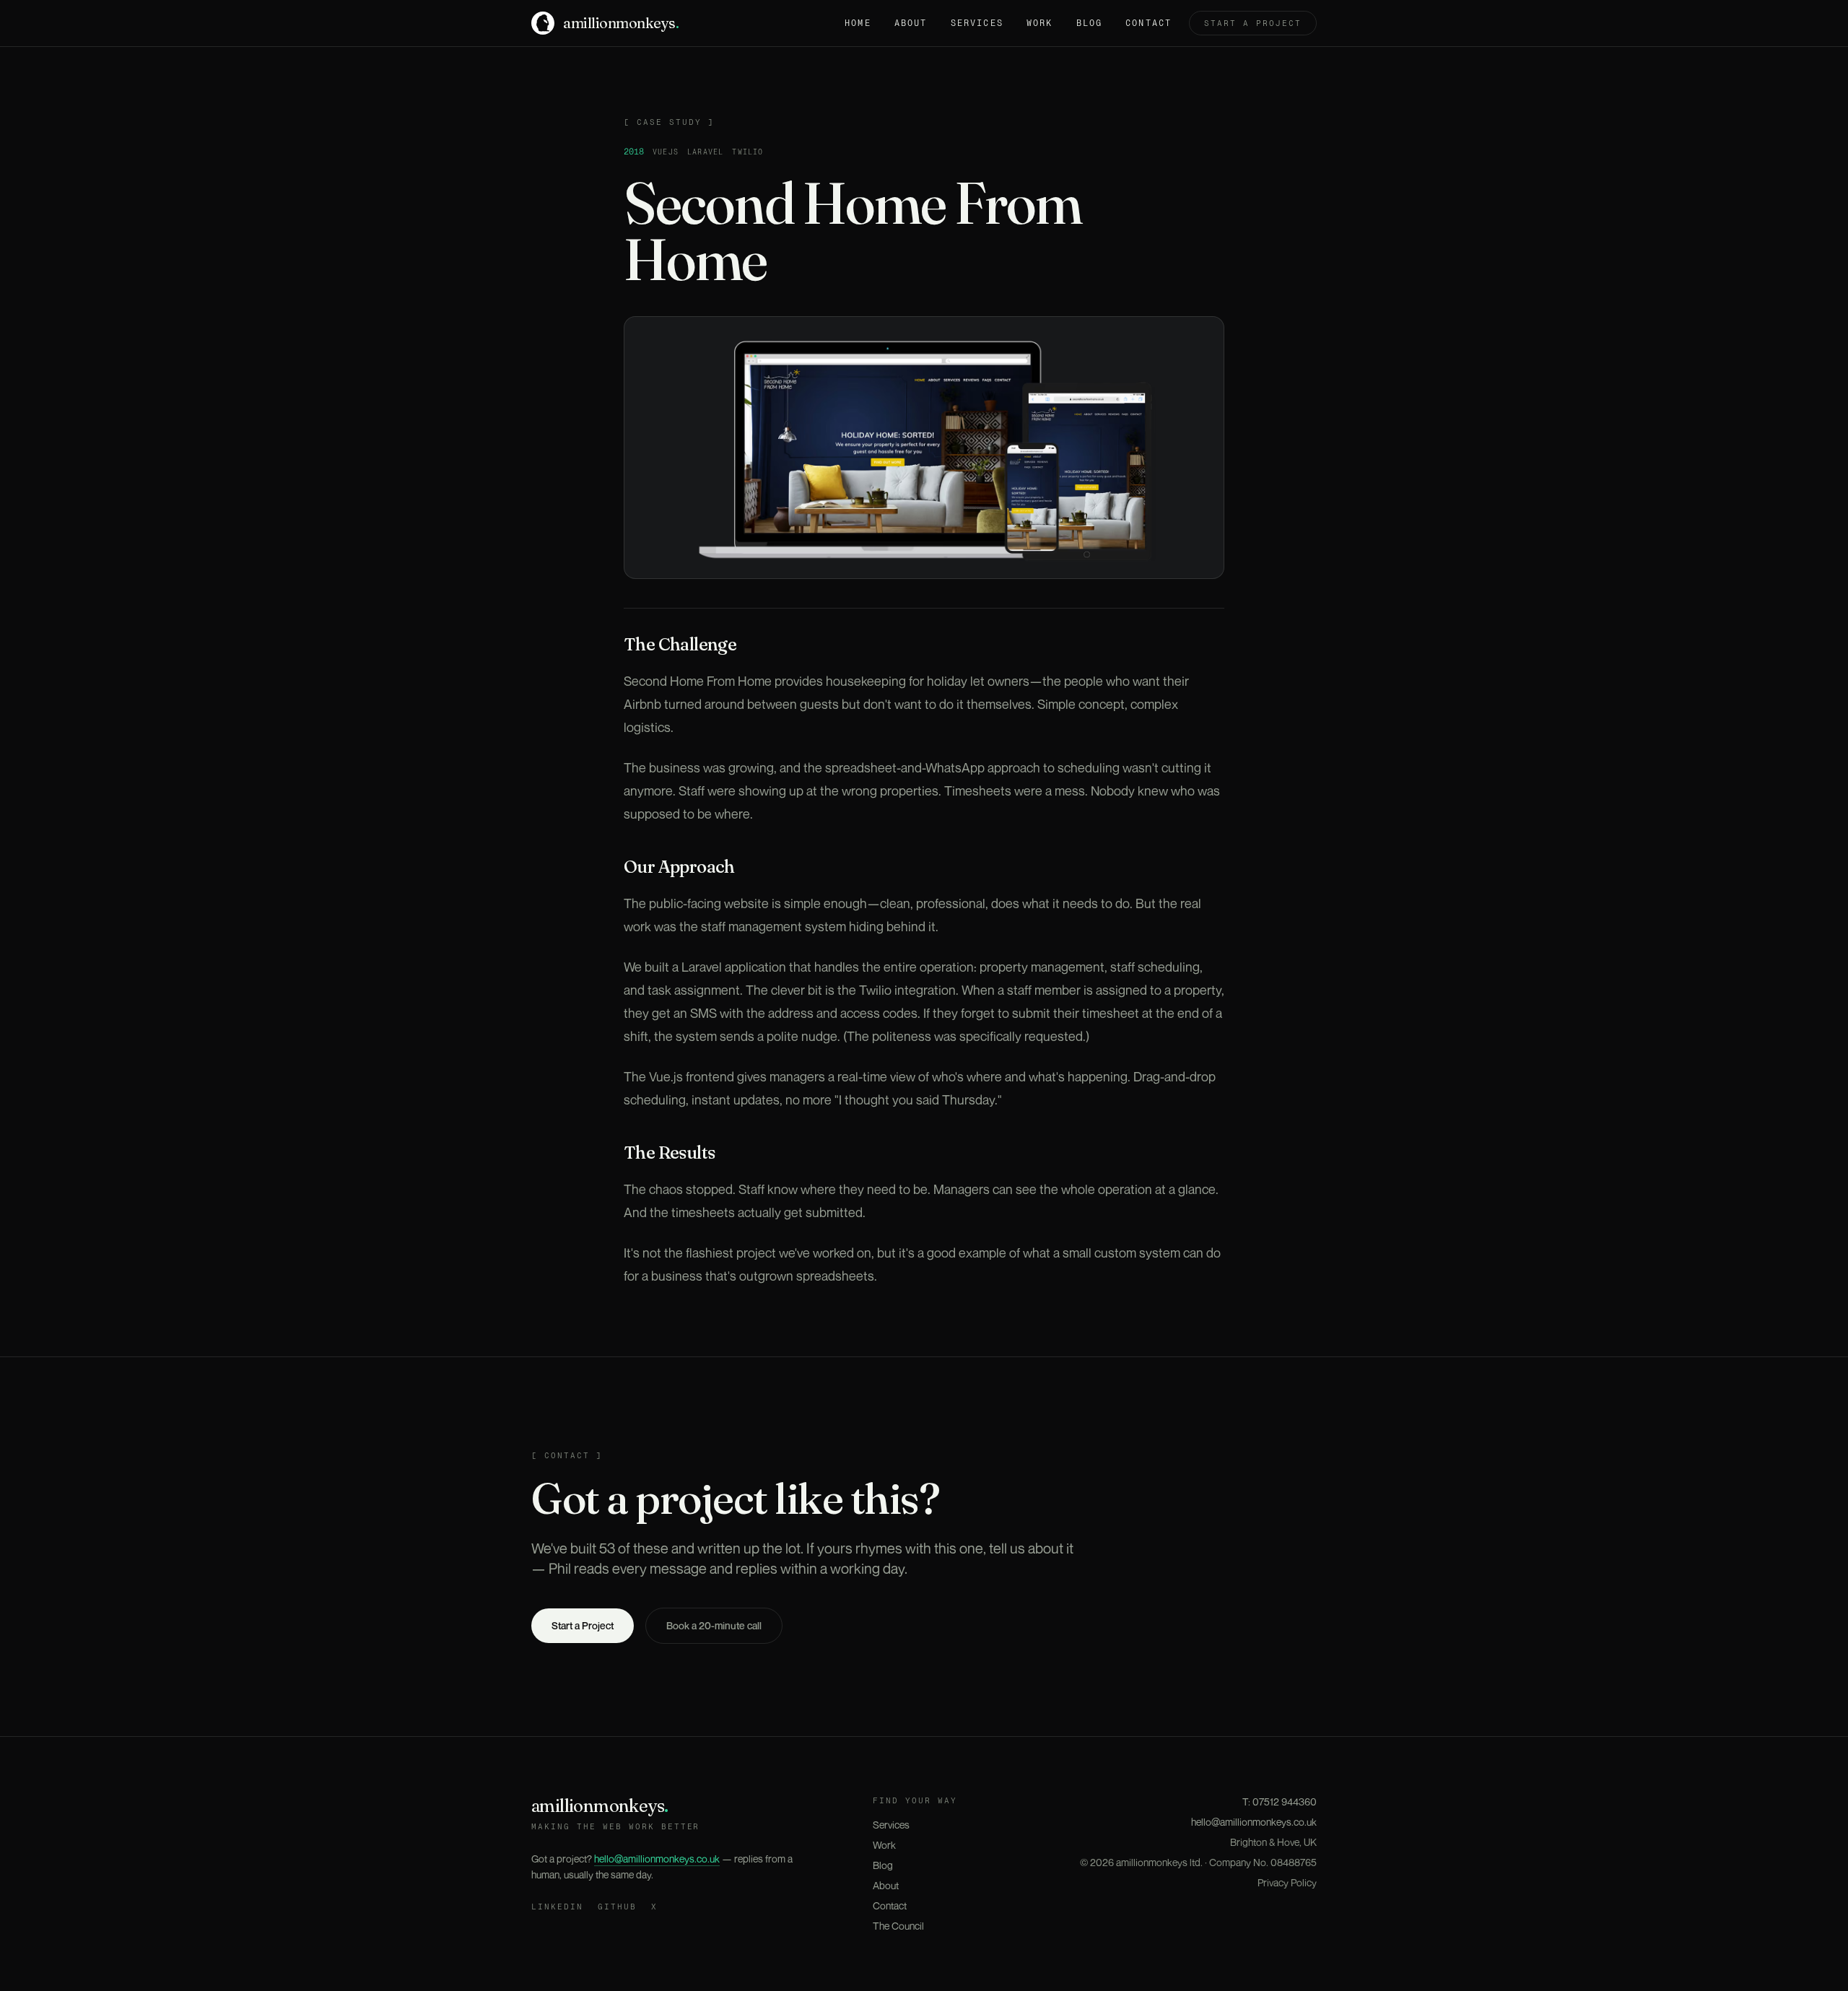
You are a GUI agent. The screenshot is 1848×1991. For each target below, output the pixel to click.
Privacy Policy (1287, 1882)
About (911, 23)
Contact (1149, 23)
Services (977, 23)
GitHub (617, 1907)
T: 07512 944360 (1280, 1802)
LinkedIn (557, 1907)
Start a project (1253, 23)
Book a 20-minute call (714, 1625)
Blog (1090, 23)
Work (1040, 23)
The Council (898, 1926)
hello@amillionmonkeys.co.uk (657, 1859)
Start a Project (583, 1625)
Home (858, 23)
